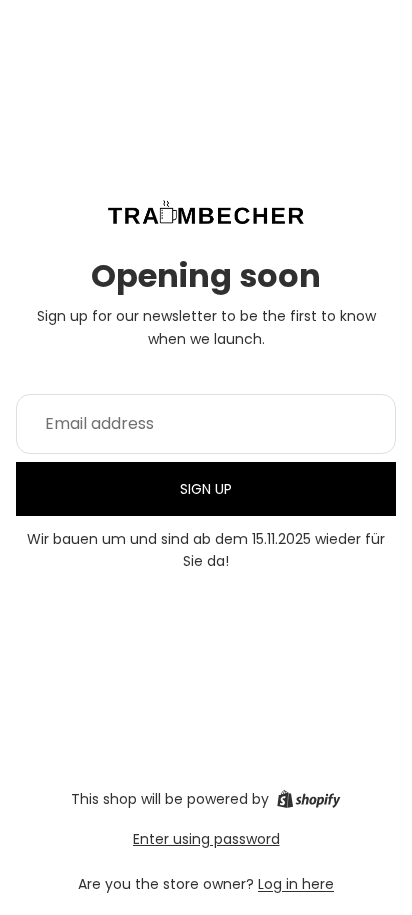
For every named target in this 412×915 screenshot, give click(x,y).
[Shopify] (308, 799)
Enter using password (206, 839)
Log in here (296, 884)
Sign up (206, 489)
